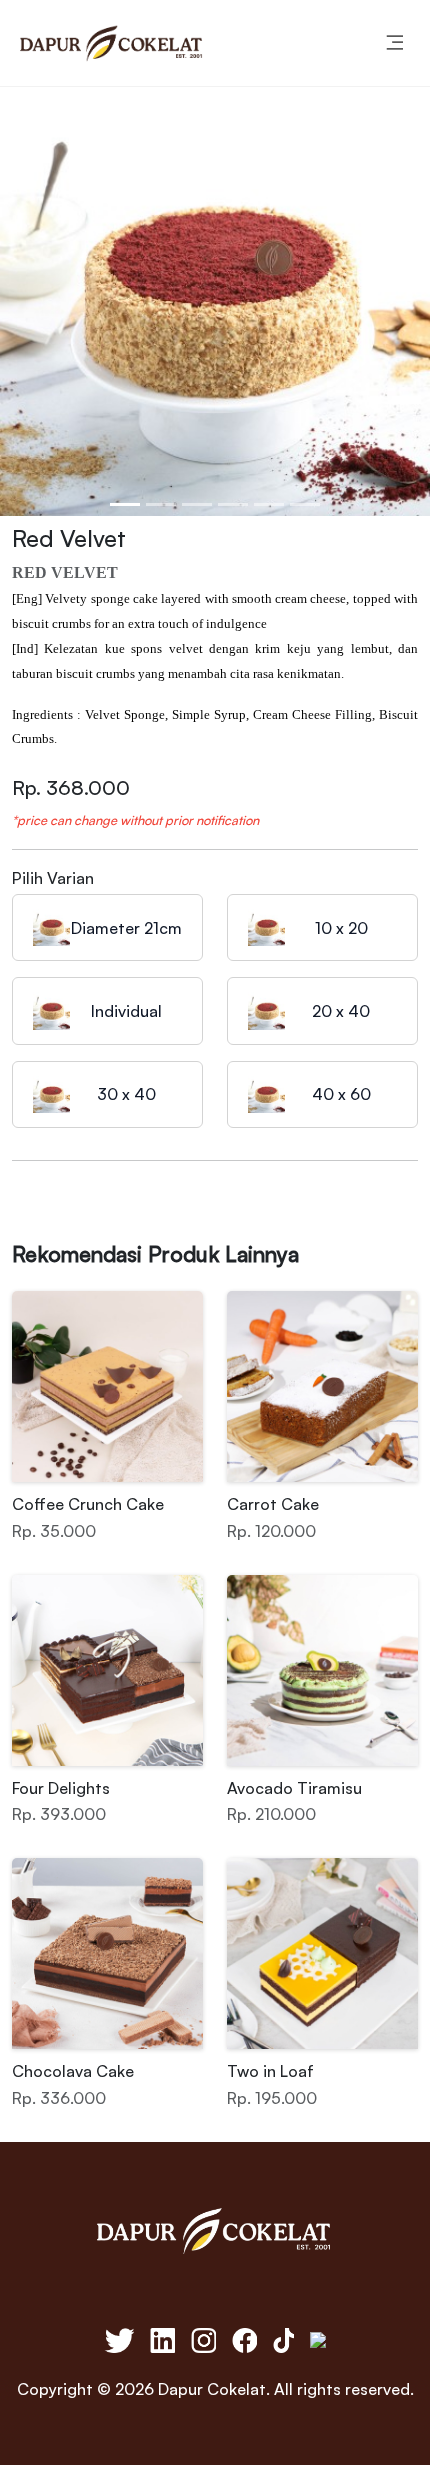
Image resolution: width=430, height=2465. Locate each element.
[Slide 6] (305, 504)
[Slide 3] (197, 504)
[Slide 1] (125, 504)
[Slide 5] (269, 504)
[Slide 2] (161, 504)
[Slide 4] (233, 504)
